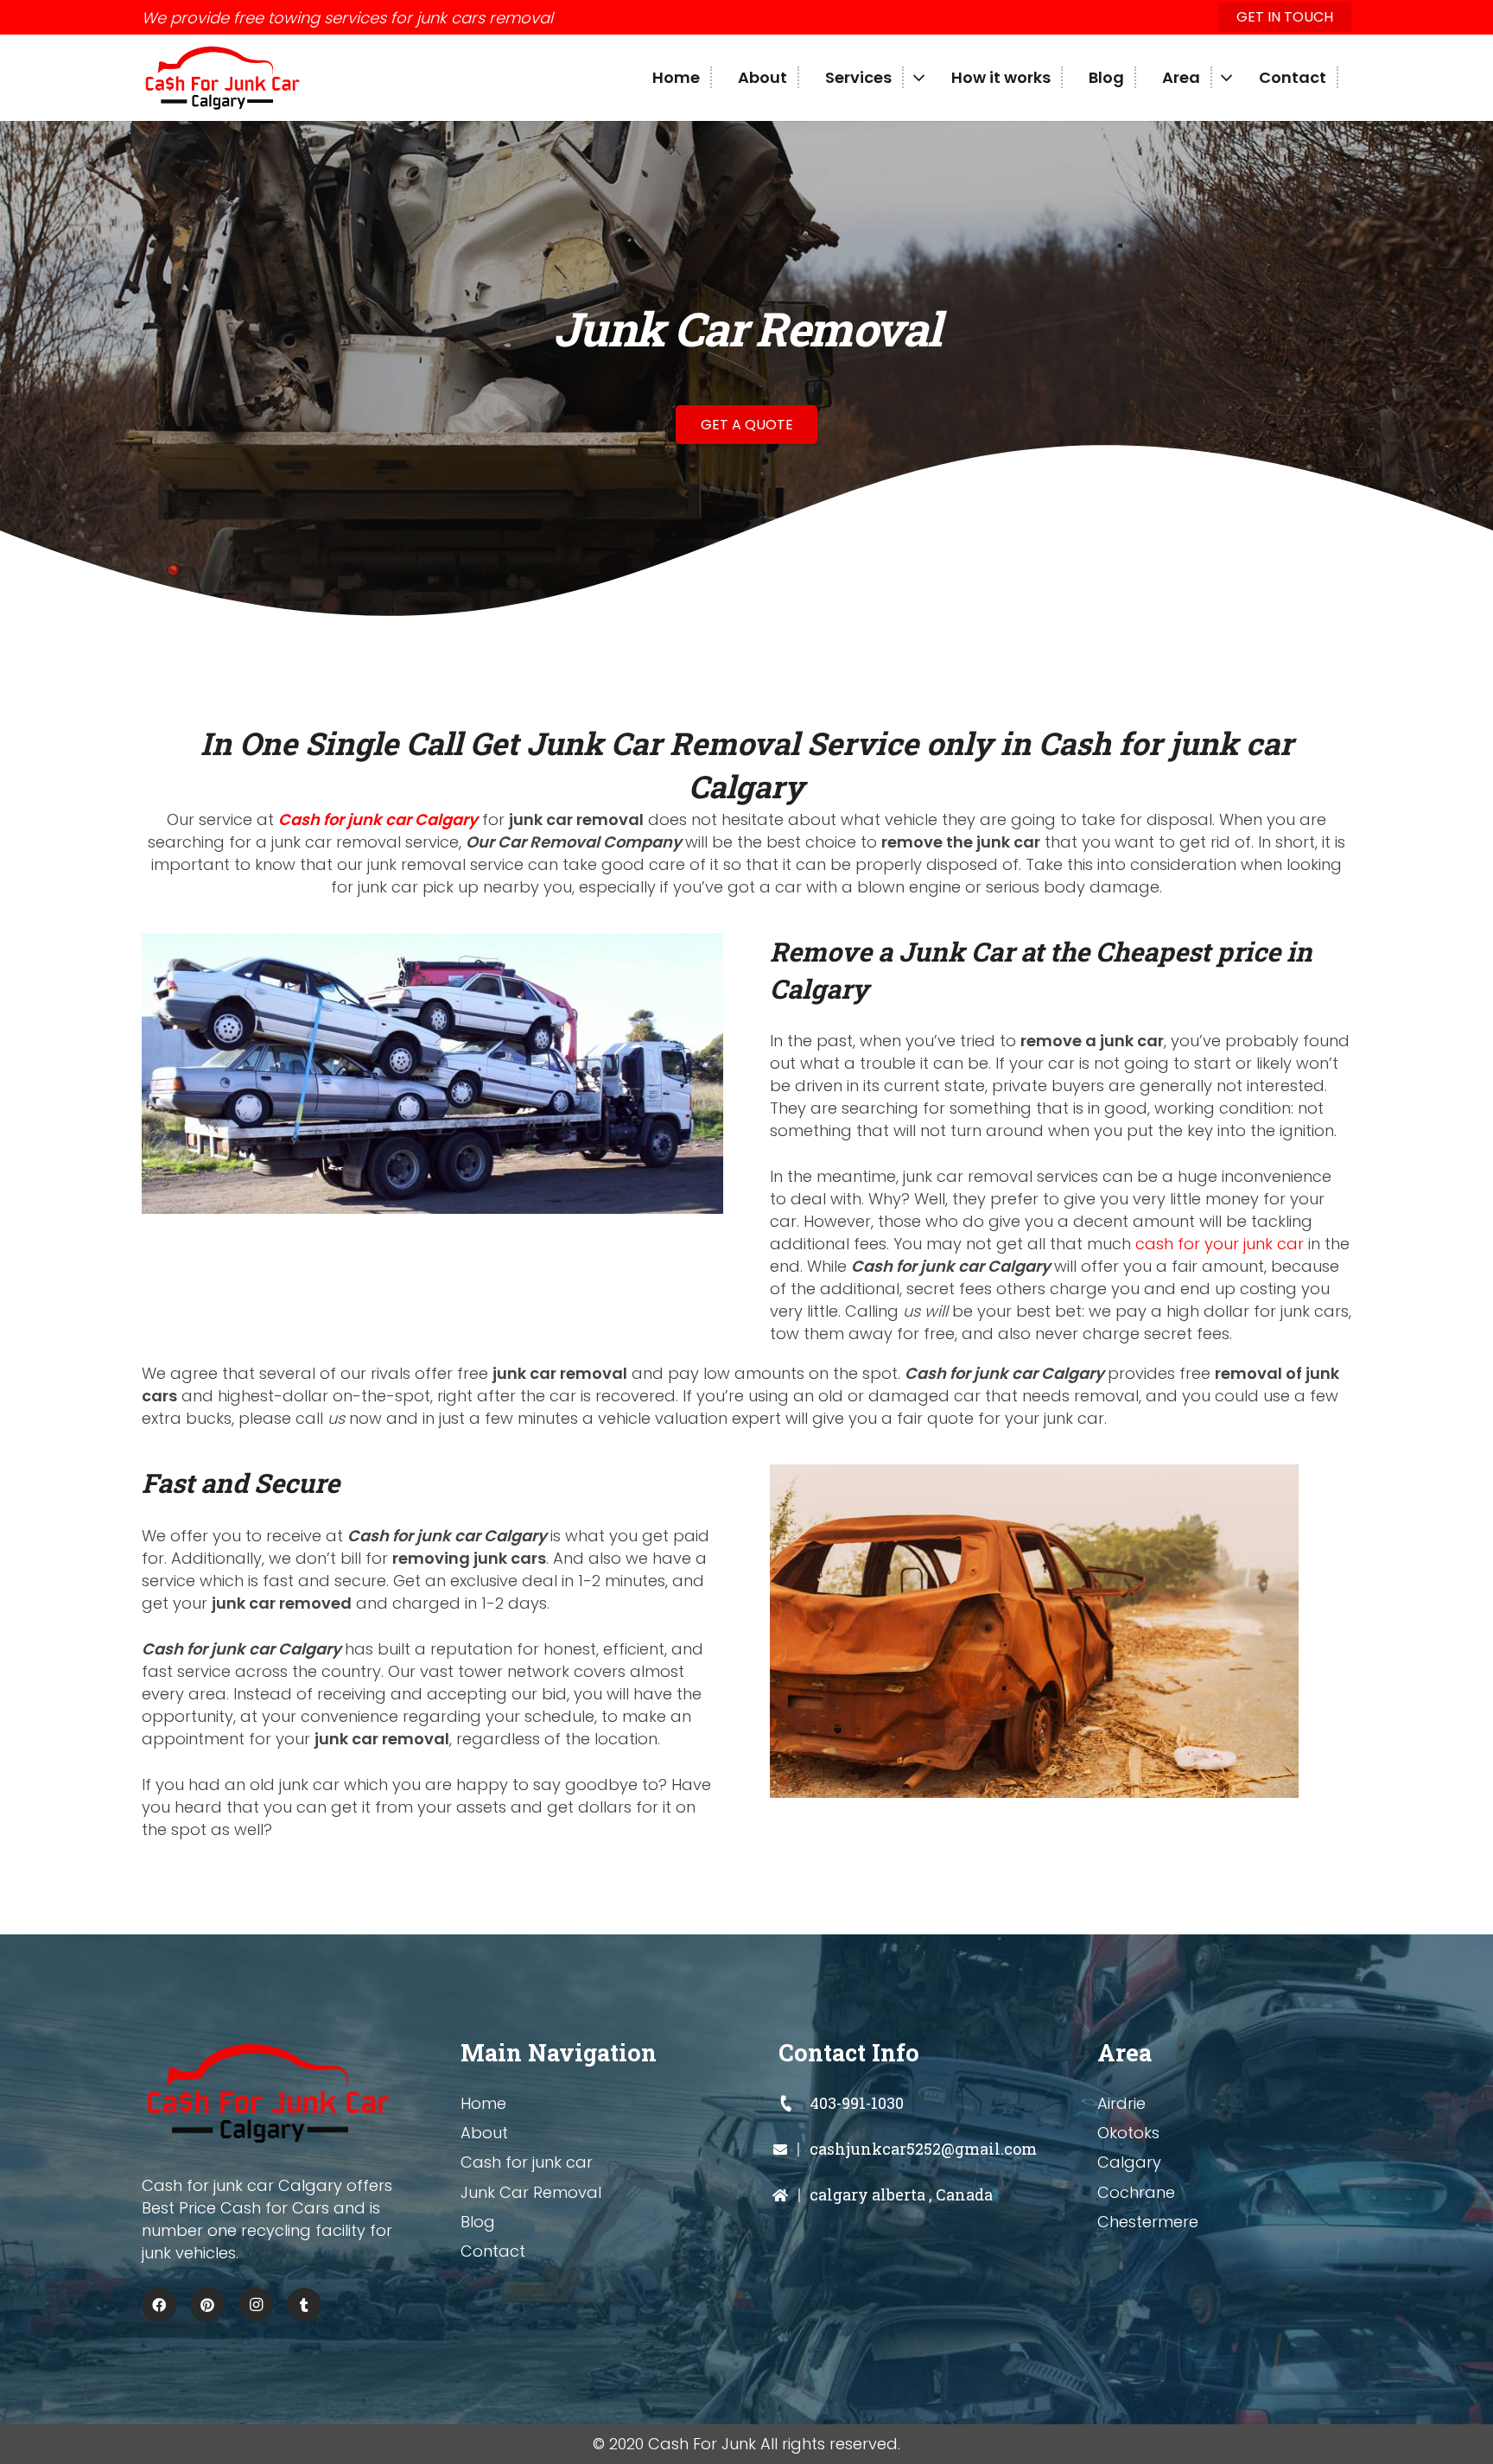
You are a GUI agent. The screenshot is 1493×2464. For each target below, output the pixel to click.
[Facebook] (159, 2305)
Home (483, 2103)
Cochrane (1136, 2192)
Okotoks (1128, 2133)
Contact (493, 2251)
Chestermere (1148, 2222)
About (484, 2133)
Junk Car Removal (531, 2192)
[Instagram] (256, 2305)
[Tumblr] (304, 2305)
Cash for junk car (527, 2162)
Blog (478, 2222)
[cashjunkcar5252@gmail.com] (794, 2150)
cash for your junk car (1220, 1244)
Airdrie (1121, 2103)
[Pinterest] (207, 2305)
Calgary (1129, 2162)
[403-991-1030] (794, 2104)
